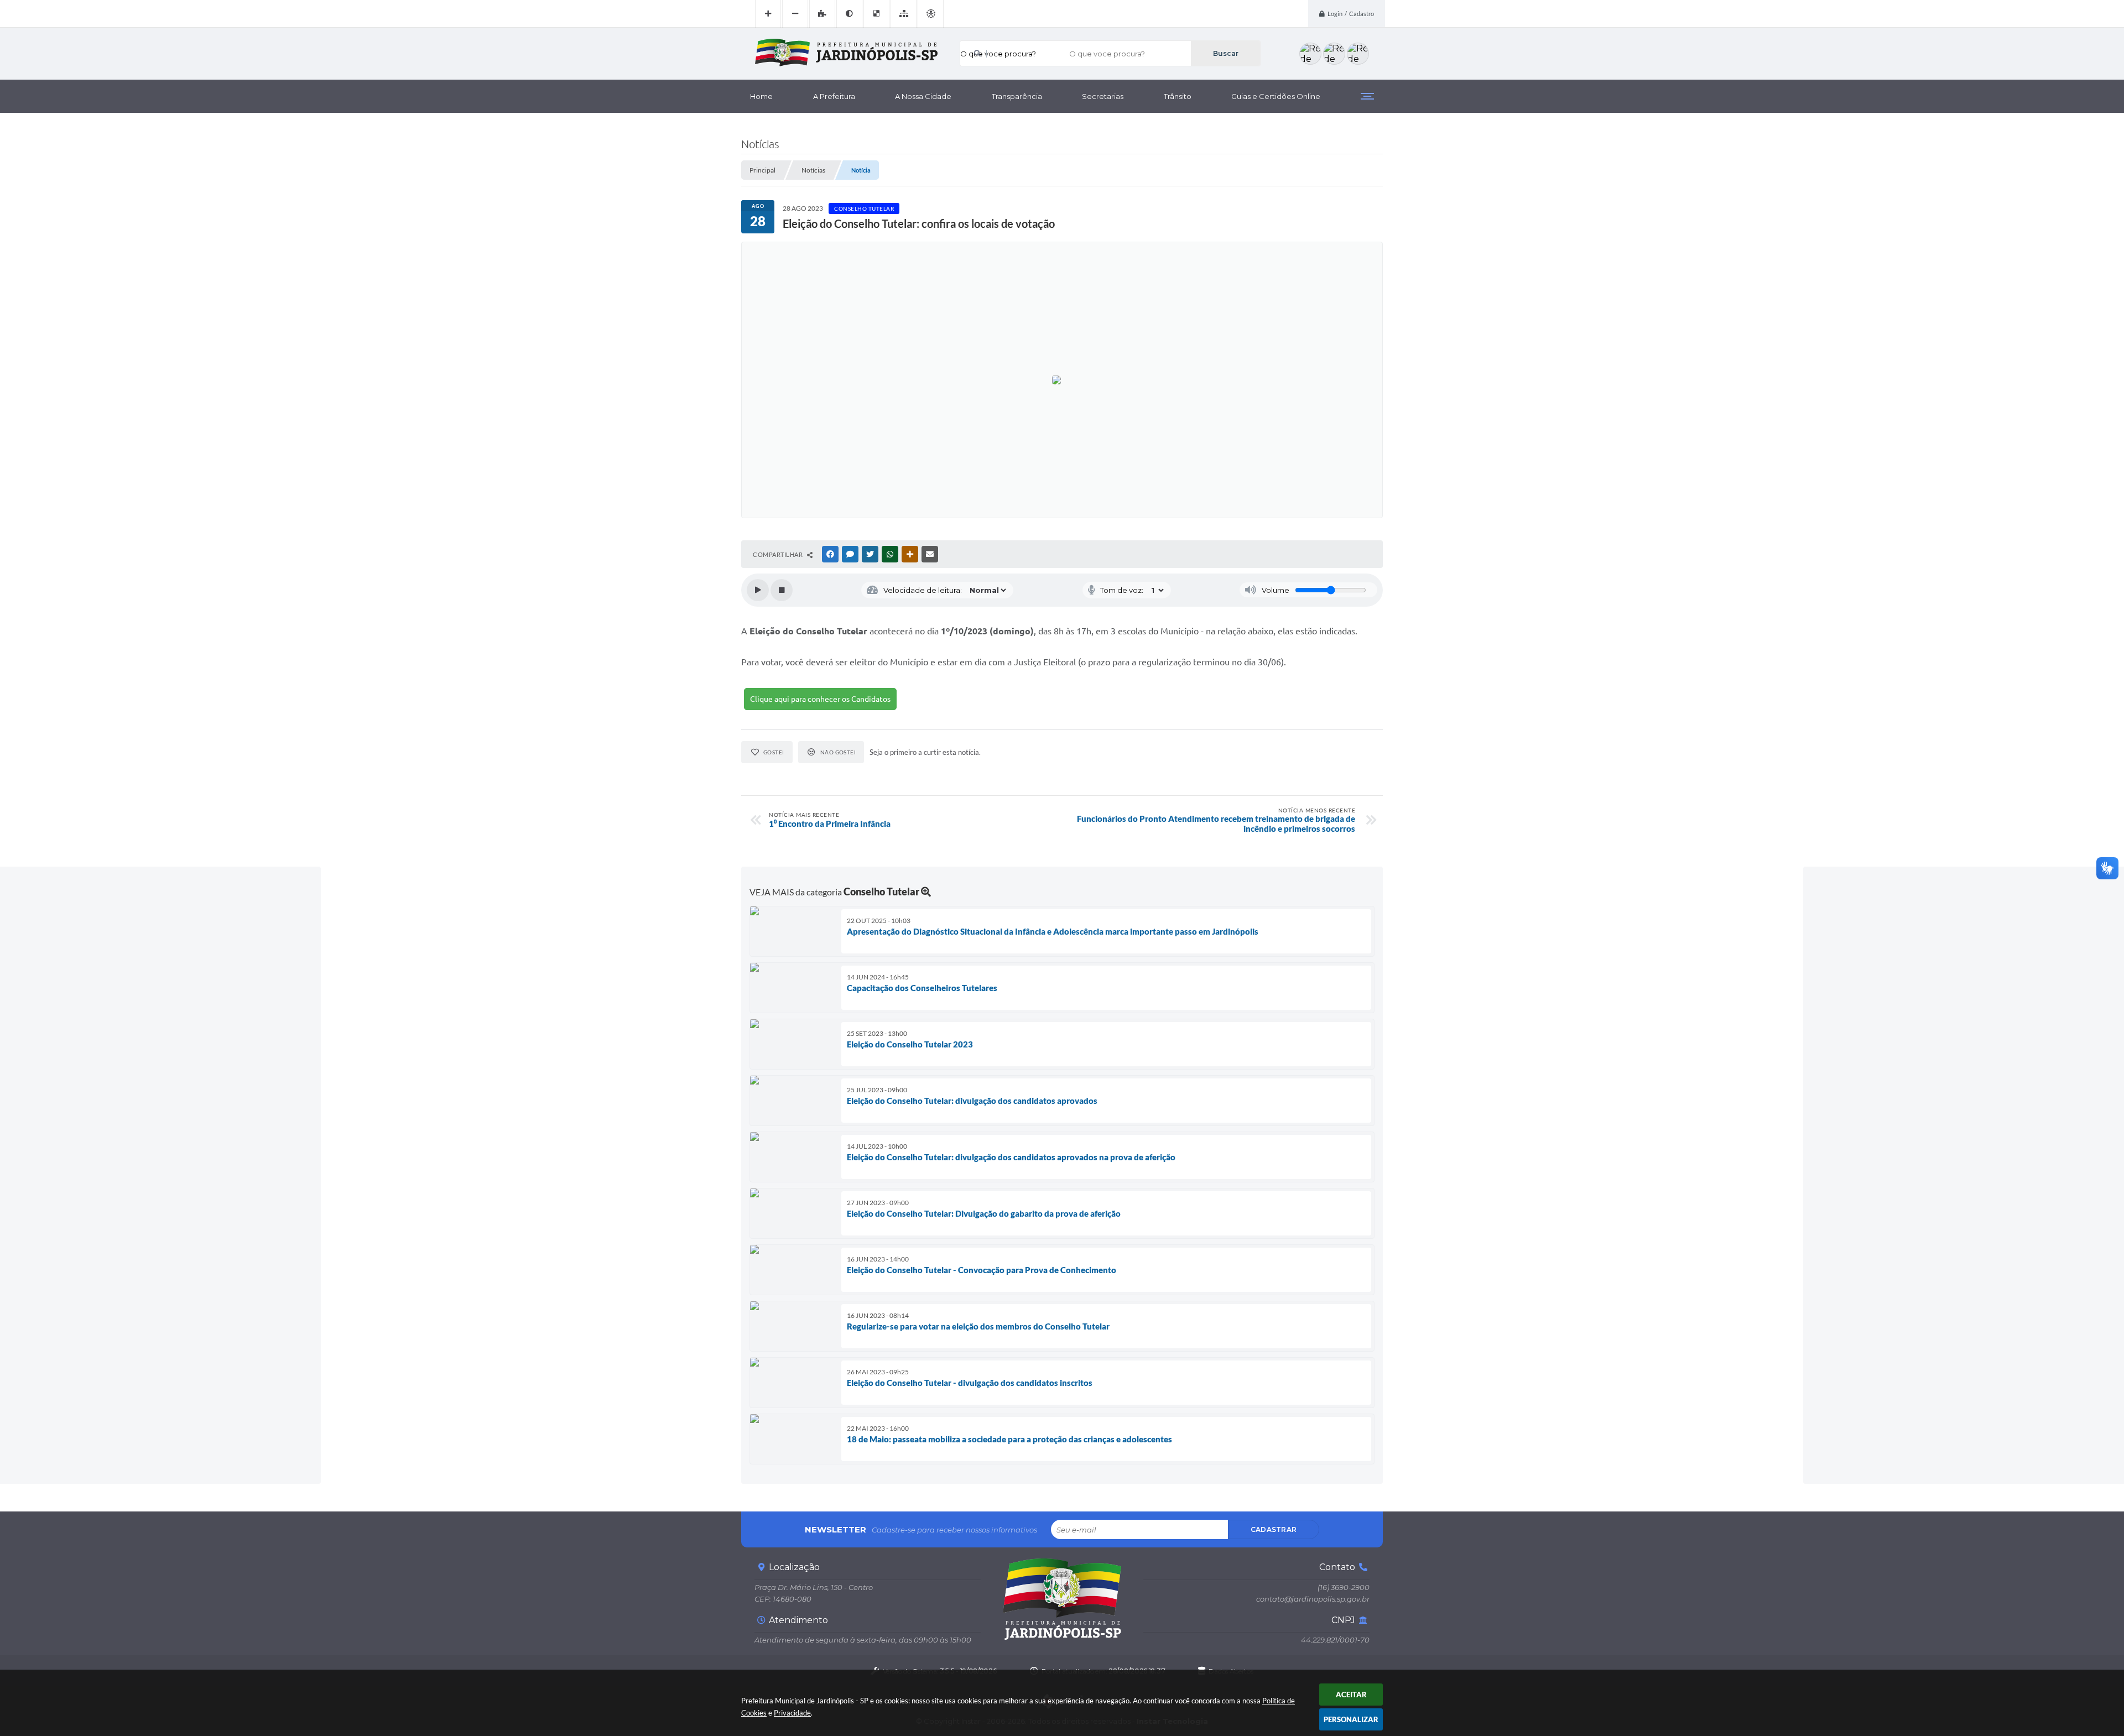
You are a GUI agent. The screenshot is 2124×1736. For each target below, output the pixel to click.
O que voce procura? (998, 54)
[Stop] (782, 590)
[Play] (758, 590)
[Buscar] (1225, 53)
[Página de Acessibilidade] (931, 14)
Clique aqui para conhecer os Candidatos (820, 699)
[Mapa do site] (904, 14)
